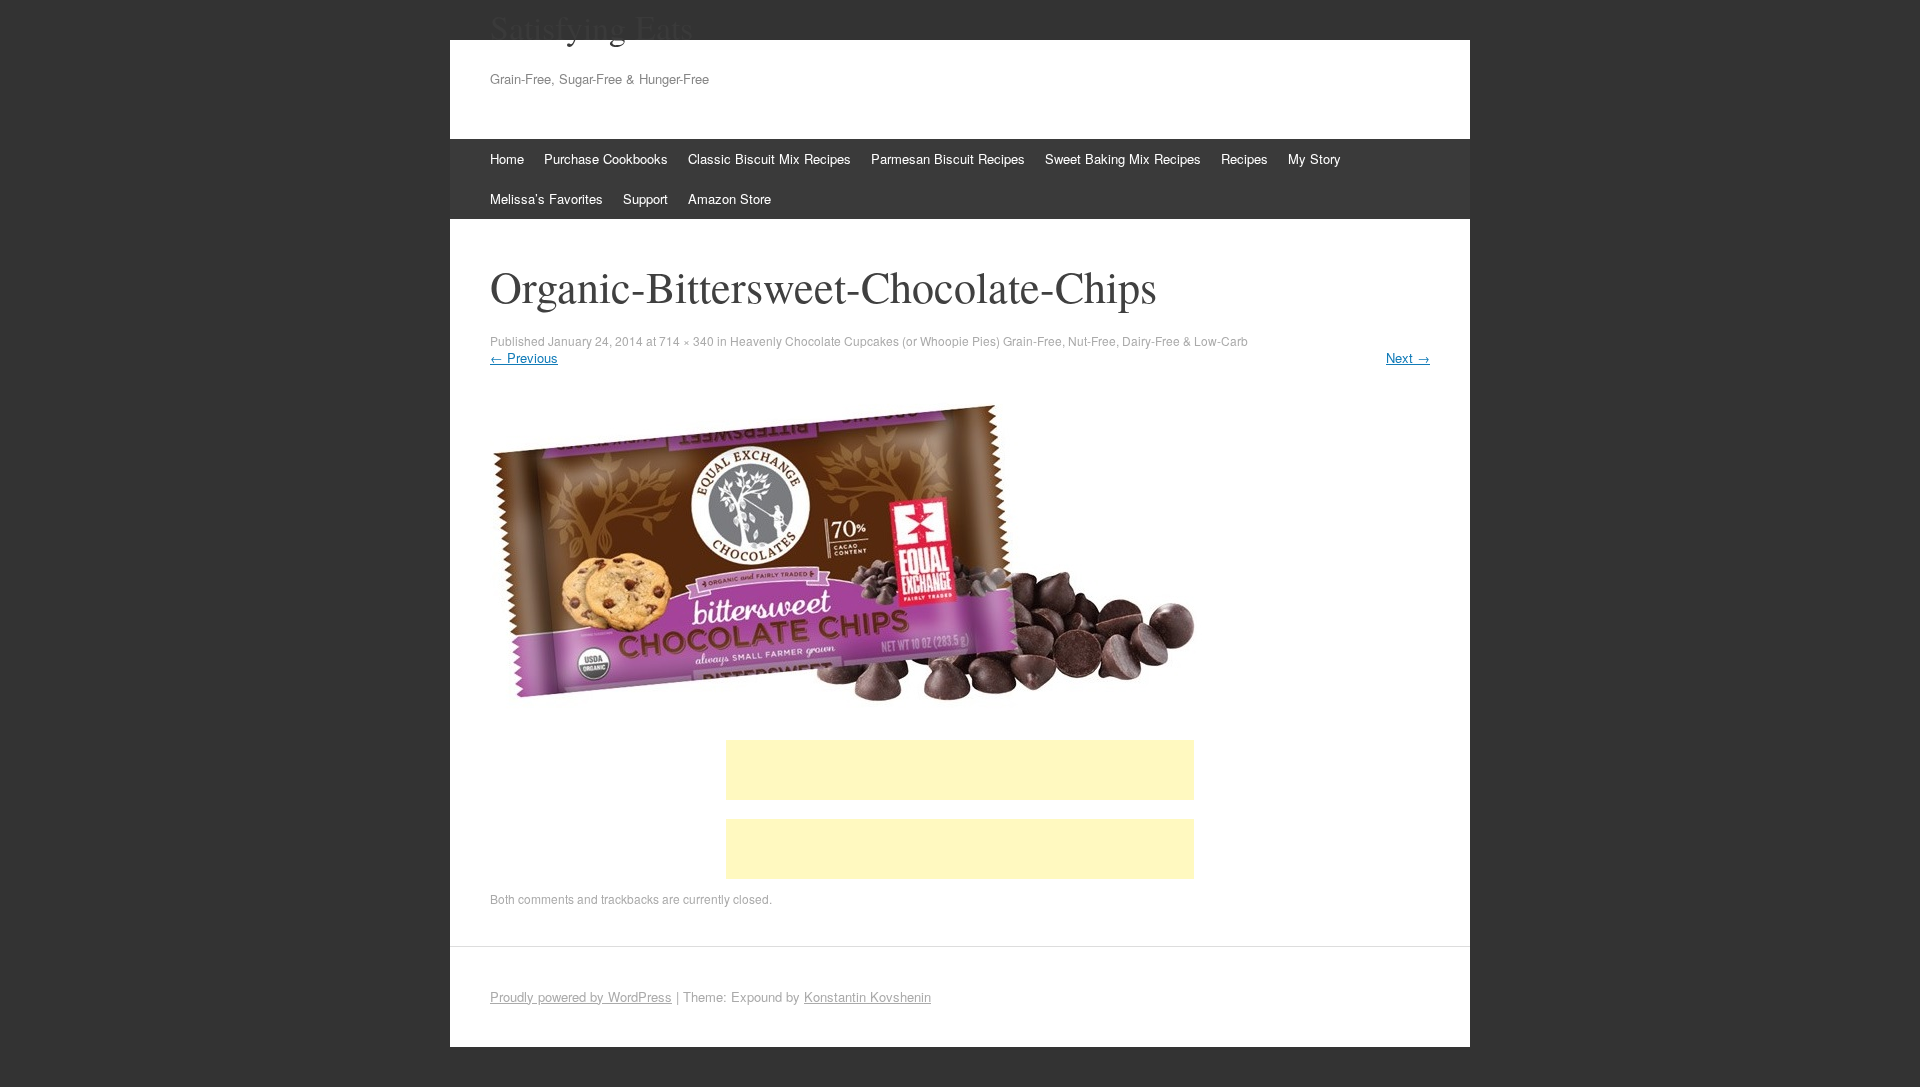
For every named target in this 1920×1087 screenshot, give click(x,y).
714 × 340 (686, 340)
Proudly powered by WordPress (581, 996)
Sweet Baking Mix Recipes (1123, 158)
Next (1408, 357)
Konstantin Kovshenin (867, 996)
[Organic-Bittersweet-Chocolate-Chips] (847, 722)
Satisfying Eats (591, 27)
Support (645, 198)
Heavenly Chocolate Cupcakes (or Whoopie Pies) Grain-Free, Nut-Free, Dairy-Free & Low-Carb (989, 340)
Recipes (1244, 158)
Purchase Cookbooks (606, 158)
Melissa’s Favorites (546, 198)
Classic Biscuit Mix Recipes (769, 158)
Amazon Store (729, 198)
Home (507, 158)
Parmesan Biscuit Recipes (948, 158)
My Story (1314, 158)
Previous (524, 357)
